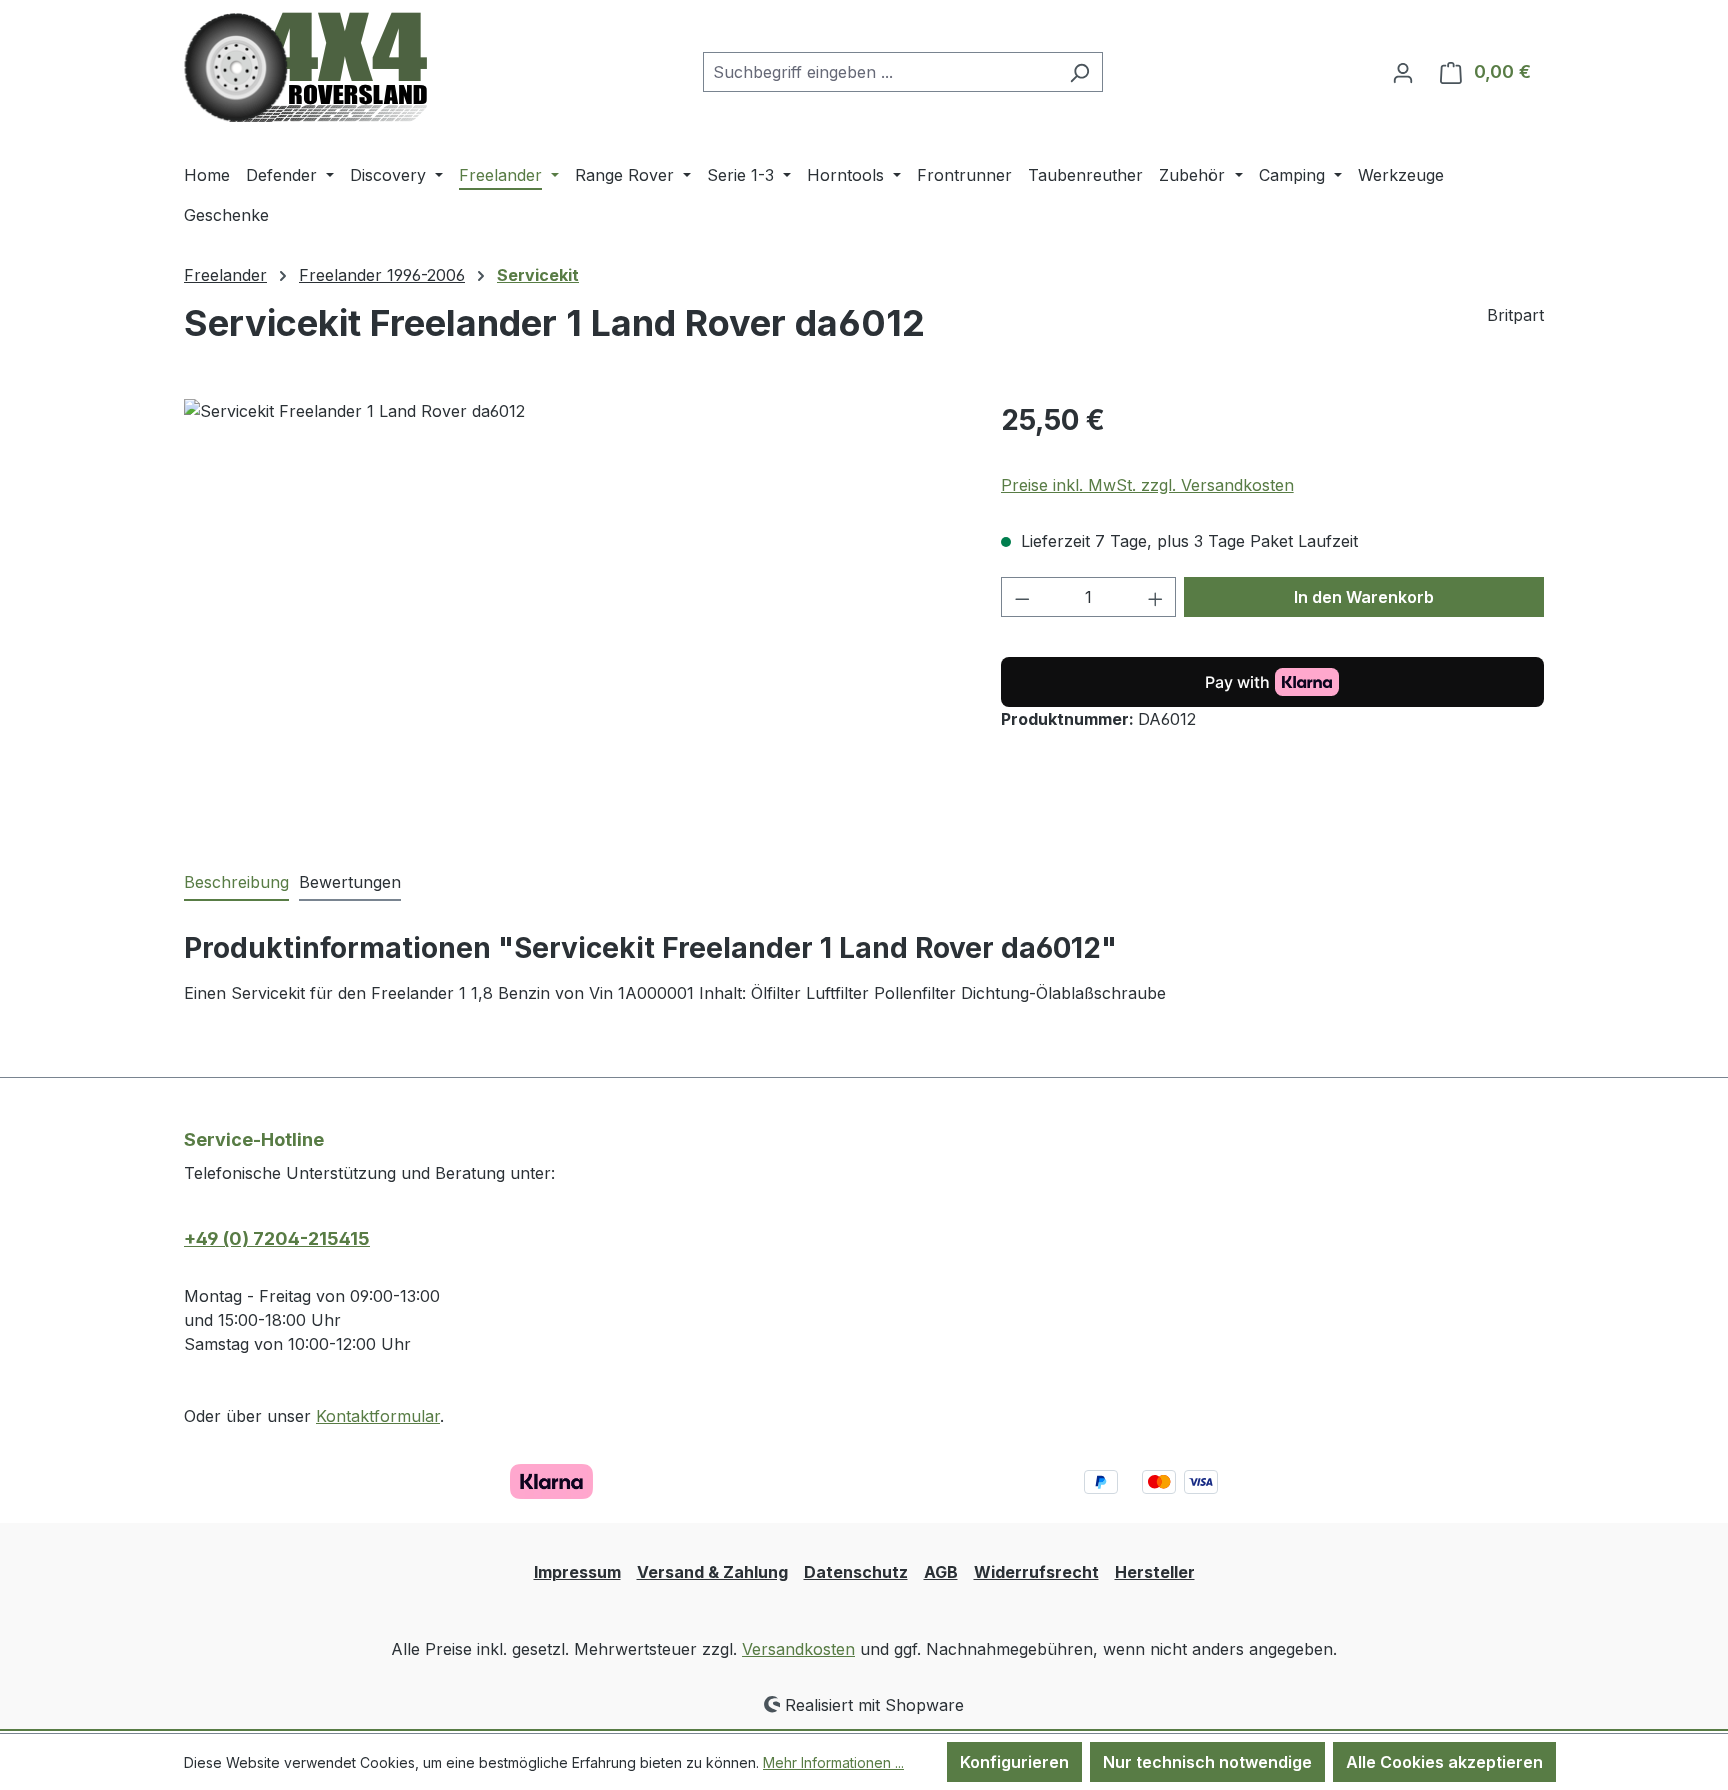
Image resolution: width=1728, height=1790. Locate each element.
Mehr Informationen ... (833, 1762)
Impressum (577, 1572)
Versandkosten (798, 1649)
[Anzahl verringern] (1022, 597)
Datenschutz (856, 1572)
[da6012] (572, 614)
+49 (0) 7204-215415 (277, 1238)
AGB (941, 1572)
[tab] (236, 883)
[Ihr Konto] (1403, 72)
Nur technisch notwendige (1207, 1762)
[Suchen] (1079, 72)
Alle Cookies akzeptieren (1444, 1762)
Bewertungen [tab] (350, 882)
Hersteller (1155, 1572)
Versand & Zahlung (712, 1572)
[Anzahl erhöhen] (1156, 597)
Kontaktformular (378, 1416)
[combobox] (880, 72)
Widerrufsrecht (1036, 1572)
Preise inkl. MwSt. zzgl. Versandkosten (1147, 485)
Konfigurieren (1014, 1762)
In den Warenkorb (1364, 597)
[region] (572, 614)
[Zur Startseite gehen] (305, 67)
